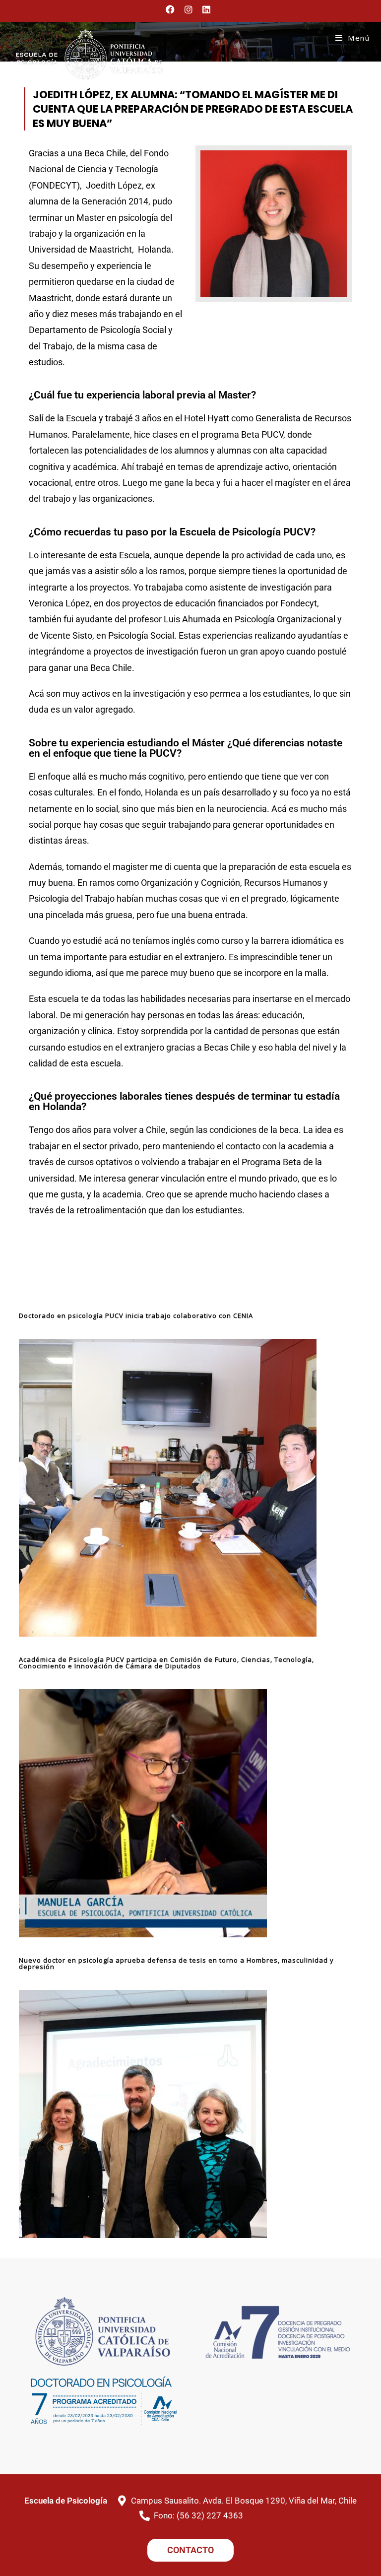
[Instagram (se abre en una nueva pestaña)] (189, 9)
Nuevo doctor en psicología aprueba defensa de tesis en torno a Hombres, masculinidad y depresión (176, 1963)
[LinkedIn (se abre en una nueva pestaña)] (206, 9)
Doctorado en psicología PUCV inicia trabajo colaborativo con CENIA (136, 1316)
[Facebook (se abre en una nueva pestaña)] (173, 9)
